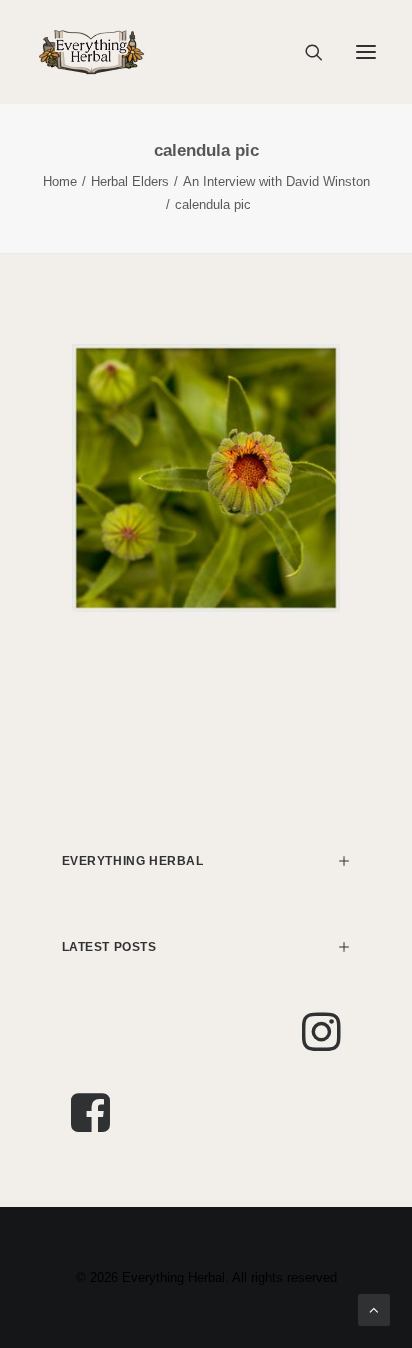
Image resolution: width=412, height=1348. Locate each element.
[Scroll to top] (374, 1308)
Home (60, 181)
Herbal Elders (130, 181)
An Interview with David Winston (276, 181)
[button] (366, 52)
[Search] (305, 52)
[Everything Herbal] (91, 52)
